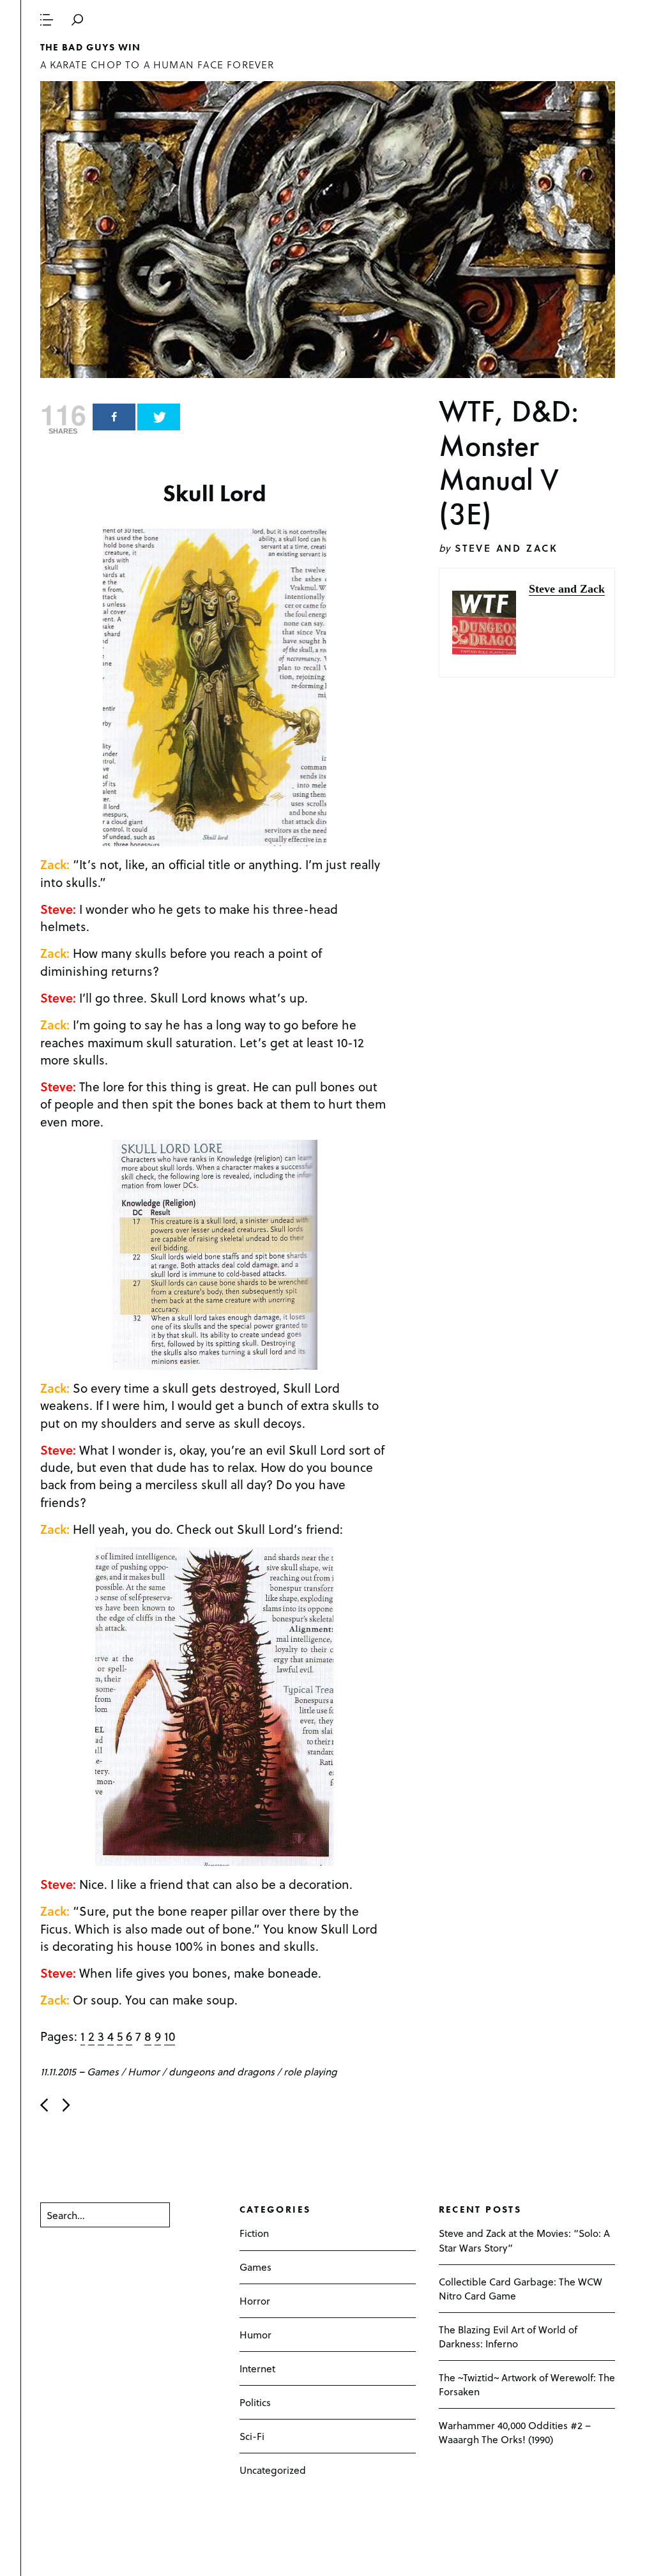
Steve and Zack (506, 548)
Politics (255, 2402)
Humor (144, 2071)
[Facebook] (114, 417)
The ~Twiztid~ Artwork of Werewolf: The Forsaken (527, 2384)
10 (170, 2036)
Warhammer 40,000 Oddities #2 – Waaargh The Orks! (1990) (515, 2432)
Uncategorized (273, 2470)
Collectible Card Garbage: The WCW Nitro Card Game (521, 2288)
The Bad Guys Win (91, 47)
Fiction (254, 2233)
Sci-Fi (252, 2436)
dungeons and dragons (222, 2071)
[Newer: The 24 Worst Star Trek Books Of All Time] (44, 2105)
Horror (255, 2300)
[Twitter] (159, 417)
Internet (257, 2368)
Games (103, 2071)
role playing (310, 2071)
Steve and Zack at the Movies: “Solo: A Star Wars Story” (524, 2240)
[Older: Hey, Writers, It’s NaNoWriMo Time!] (66, 2105)
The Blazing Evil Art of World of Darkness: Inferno (508, 2336)
